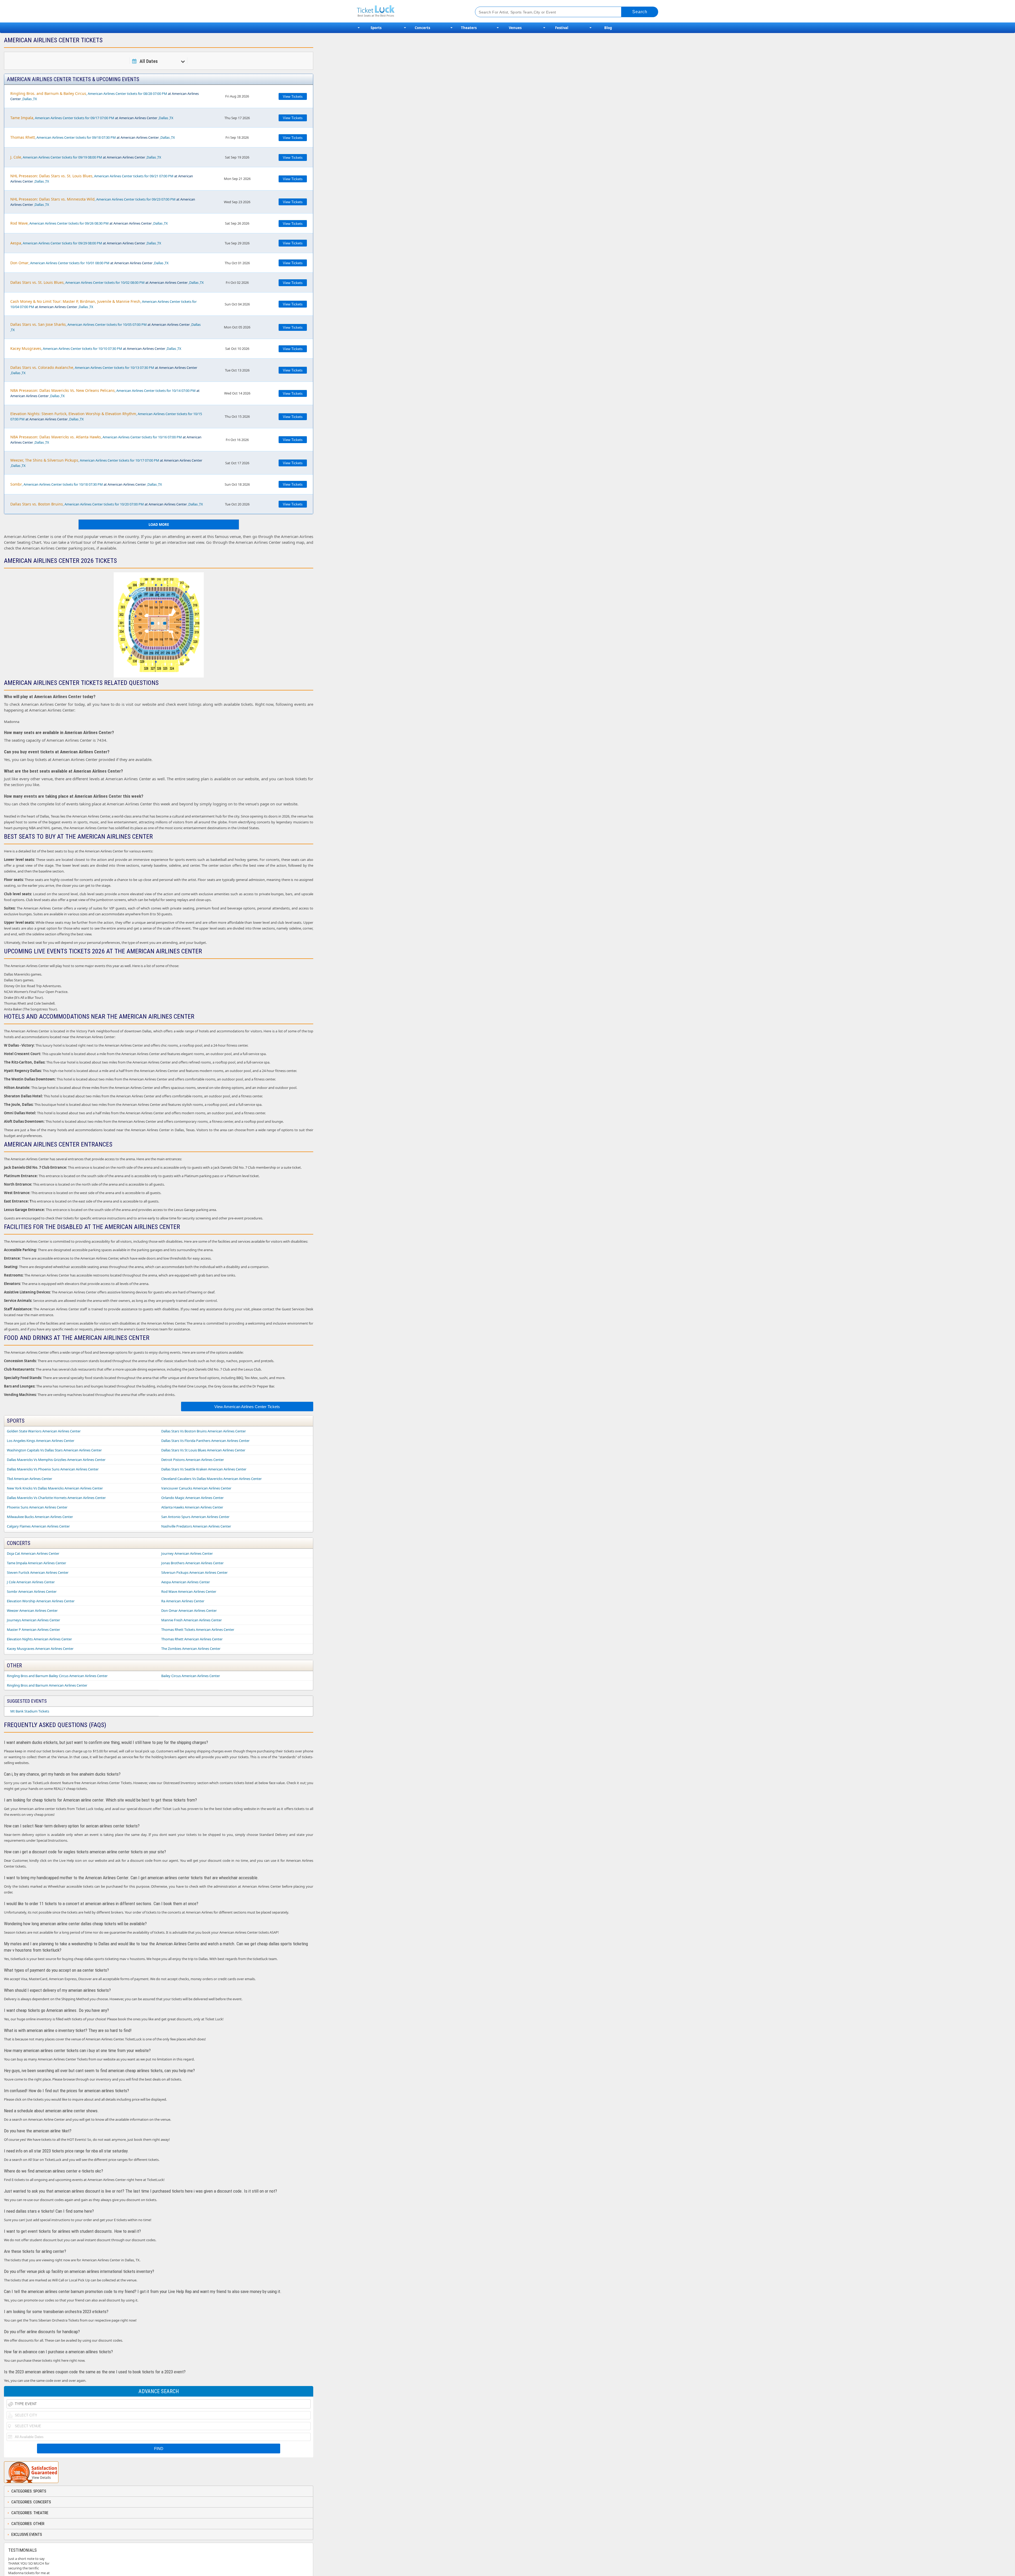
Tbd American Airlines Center (29, 1479)
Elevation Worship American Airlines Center (41, 1601)
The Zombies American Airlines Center (191, 1649)
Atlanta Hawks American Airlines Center (192, 1507)
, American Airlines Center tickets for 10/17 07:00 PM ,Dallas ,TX (106, 463)
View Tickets (293, 97)
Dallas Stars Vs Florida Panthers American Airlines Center (205, 1441)
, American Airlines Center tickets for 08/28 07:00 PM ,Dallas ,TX (105, 96)
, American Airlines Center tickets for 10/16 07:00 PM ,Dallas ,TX (106, 440)
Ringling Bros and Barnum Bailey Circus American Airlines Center (57, 1676)
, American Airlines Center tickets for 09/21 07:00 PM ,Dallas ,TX (102, 178)
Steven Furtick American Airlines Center (38, 1572)
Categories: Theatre (30, 2513)
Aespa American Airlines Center (186, 1582)
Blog (608, 28)
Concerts (422, 28)
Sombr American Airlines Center (32, 1591)
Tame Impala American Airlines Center (36, 1563)
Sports (376, 28)
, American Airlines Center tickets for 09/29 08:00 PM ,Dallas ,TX (86, 243)
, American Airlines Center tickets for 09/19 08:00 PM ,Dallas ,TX (86, 157)
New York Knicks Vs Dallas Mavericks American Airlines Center (55, 1488)
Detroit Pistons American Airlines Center (193, 1460)
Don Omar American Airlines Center (189, 1610)
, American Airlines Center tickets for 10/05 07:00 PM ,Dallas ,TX (105, 327)
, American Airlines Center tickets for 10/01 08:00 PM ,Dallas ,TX (89, 263)
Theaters (469, 28)
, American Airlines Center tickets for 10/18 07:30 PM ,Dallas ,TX (86, 484)
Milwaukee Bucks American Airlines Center (40, 1517)
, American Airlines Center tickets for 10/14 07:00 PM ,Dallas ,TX (105, 393)
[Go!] (640, 12)
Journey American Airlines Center (187, 1553)
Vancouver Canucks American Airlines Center (196, 1488)
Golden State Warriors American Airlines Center (44, 1431)
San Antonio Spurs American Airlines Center (195, 1517)
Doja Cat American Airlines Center (33, 1553)
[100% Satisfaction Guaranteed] (31, 2472)
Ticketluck (410, 11)
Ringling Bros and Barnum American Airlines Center (47, 1685)
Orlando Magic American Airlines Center (192, 1498)
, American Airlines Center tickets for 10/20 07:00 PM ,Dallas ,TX (107, 504)
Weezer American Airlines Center (32, 1610)
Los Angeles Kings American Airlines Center (41, 1441)
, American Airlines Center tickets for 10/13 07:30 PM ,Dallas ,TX (104, 370)
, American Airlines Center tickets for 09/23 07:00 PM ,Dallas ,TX (103, 202)
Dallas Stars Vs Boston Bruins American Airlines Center (204, 1431)
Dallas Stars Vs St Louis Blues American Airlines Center (203, 1450)
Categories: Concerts (31, 2502)
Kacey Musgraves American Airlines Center (40, 1649)
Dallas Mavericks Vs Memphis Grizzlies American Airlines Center (56, 1460)
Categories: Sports (29, 2491)
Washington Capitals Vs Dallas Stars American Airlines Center (54, 1450)
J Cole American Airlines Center (31, 1582)
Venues (515, 28)
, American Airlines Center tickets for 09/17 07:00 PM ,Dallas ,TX (92, 118)
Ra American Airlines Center (183, 1601)
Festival (562, 28)
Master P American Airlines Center (33, 1630)
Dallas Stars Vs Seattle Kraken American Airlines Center (204, 1469)
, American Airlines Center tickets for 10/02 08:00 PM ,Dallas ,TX (107, 282)
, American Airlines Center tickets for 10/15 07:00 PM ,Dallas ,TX (106, 416)
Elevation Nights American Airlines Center (39, 1639)
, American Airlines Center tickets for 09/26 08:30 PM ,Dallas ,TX (89, 223)
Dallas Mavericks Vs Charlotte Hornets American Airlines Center (56, 1498)
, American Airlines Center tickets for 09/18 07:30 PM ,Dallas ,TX (93, 137)
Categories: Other (28, 2524)
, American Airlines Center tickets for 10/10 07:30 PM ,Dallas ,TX (96, 348)
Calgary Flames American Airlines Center (38, 1526)
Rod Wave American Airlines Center (189, 1591)
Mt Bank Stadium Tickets (30, 1711)
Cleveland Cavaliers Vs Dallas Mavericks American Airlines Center (211, 1479)
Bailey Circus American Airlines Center (191, 1676)
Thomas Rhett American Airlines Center (192, 1639)
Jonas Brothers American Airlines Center (192, 1563)
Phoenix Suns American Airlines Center (37, 1507)
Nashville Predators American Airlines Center (196, 1526)
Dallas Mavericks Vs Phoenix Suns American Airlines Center (53, 1469)
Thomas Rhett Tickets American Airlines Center (198, 1630)
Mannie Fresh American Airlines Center (192, 1620)
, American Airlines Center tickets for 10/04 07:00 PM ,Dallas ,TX (103, 304)
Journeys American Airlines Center (33, 1620)
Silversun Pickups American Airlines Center (194, 1572)
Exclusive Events (27, 2535)
